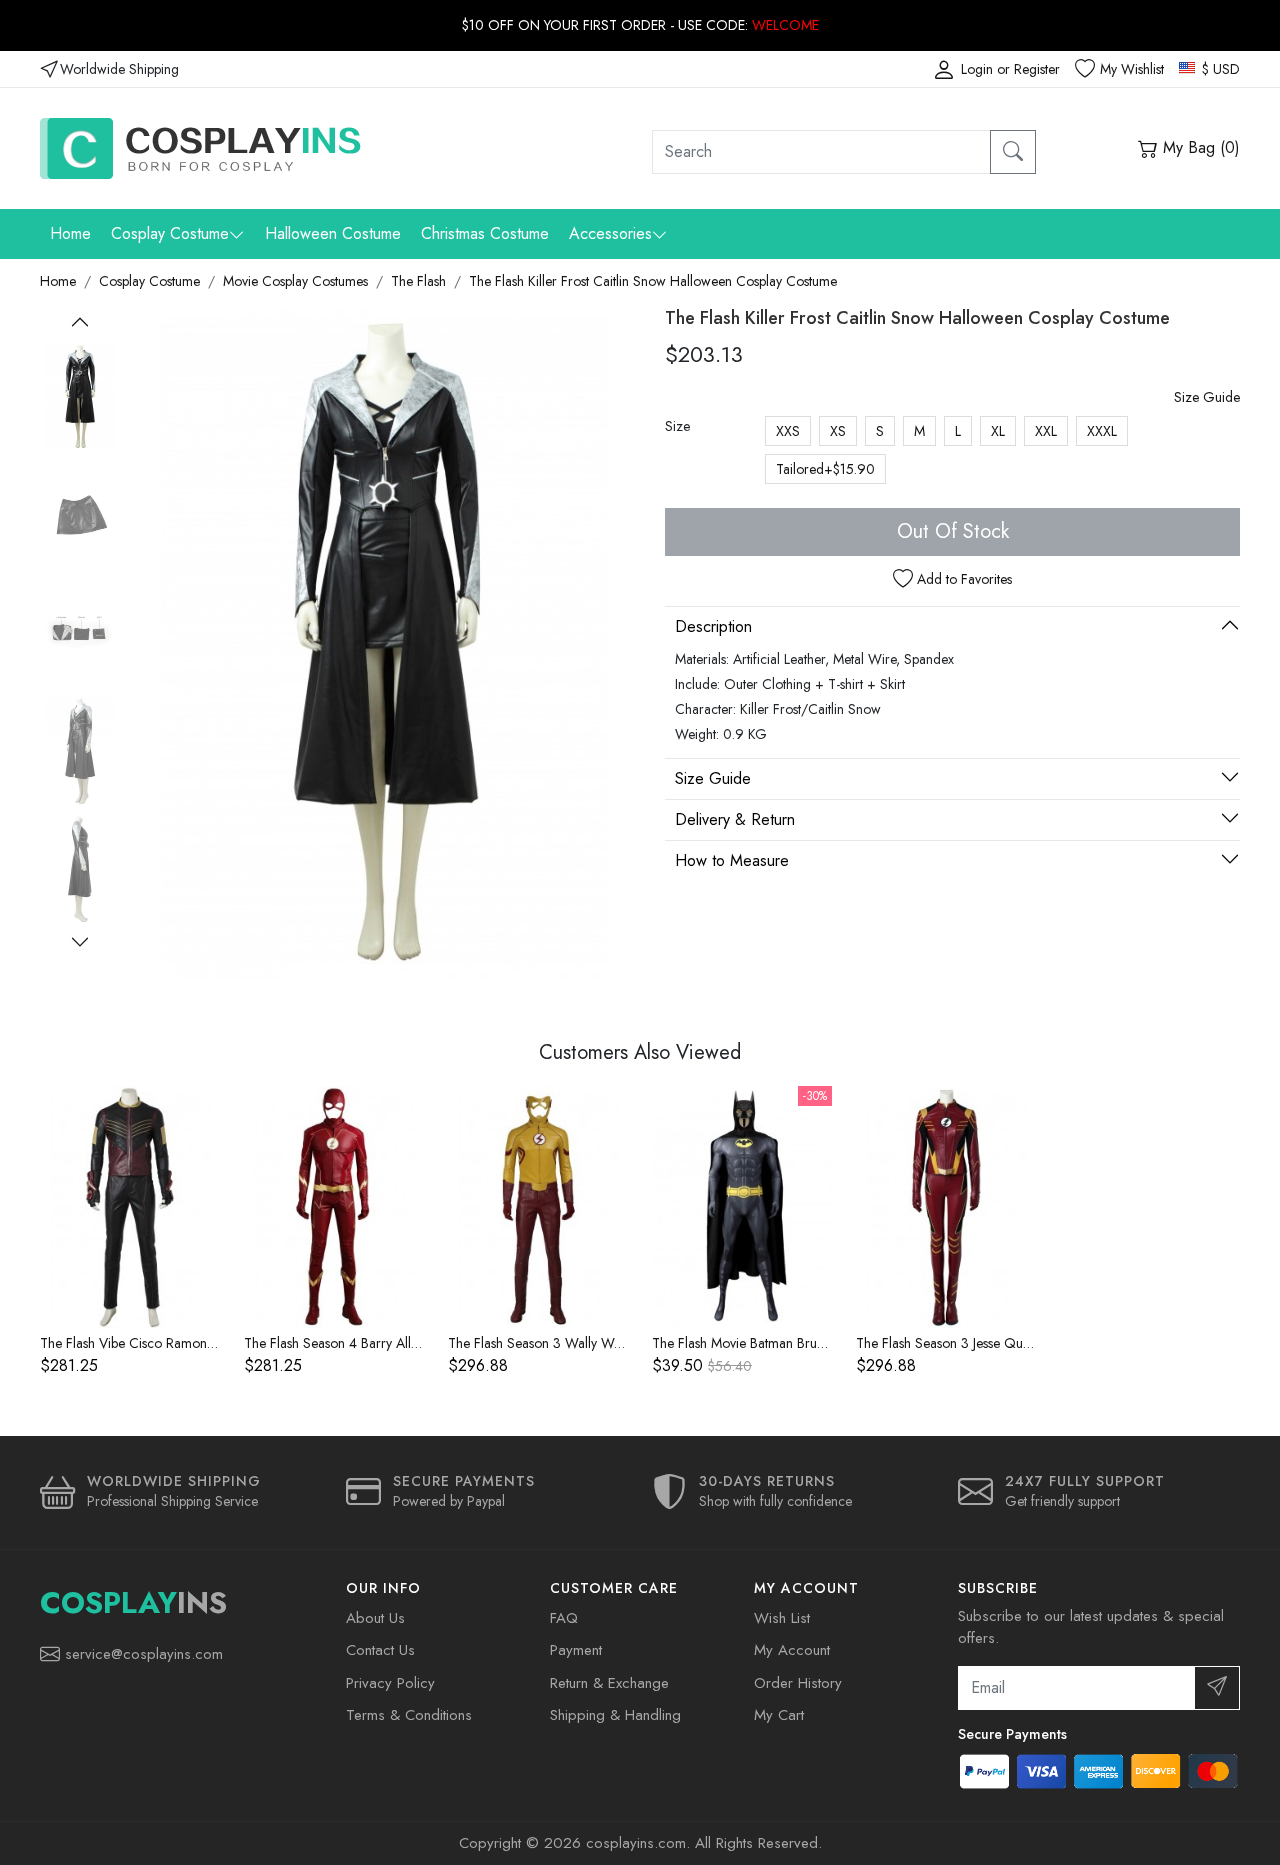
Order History (798, 1683)
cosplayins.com (636, 1843)
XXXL (1102, 431)
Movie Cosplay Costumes (295, 281)
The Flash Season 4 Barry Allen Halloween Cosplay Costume (420, 1343)
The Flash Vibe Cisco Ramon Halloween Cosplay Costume (209, 1343)
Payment (576, 1650)
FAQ (564, 1618)
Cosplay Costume (170, 233)
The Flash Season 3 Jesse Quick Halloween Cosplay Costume (1033, 1343)
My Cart (779, 1715)
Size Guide (1207, 397)
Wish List (782, 1618)
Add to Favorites (962, 579)
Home (70, 233)
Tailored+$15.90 (825, 469)
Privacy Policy (390, 1683)
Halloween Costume (333, 233)
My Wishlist (1132, 69)
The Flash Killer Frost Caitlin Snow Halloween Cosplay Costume (653, 281)
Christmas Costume (485, 233)
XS (838, 431)
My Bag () (1199, 147)
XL (998, 431)
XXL (1046, 431)
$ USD (1219, 69)
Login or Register (1010, 69)
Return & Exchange (609, 1683)
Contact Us (380, 1650)
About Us (375, 1618)
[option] (80, 397)
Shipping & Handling (615, 1715)
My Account (792, 1650)
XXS (788, 431)
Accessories (610, 233)
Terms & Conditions (409, 1715)
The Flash (418, 281)
